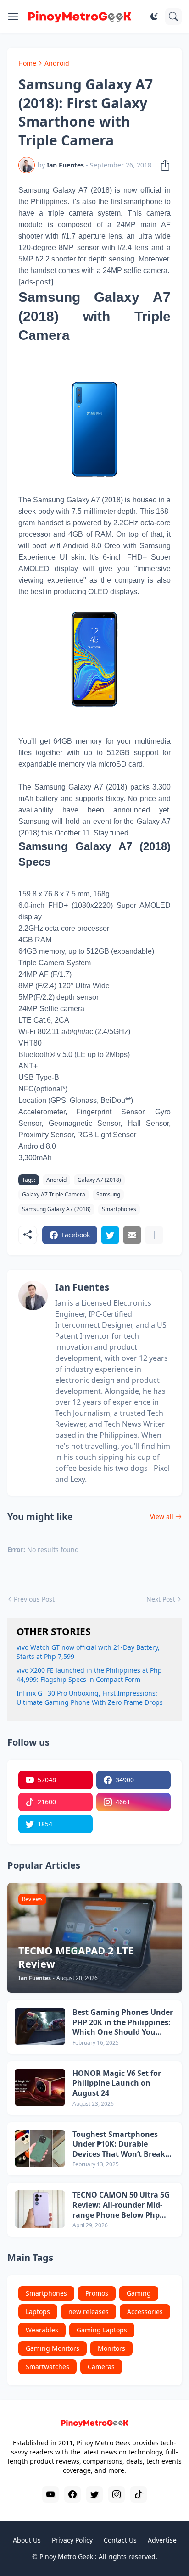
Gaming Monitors (53, 2348)
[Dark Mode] (154, 17)
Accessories (145, 2312)
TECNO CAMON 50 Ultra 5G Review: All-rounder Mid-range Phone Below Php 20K (121, 2205)
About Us (27, 2540)
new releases (89, 2312)
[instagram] (117, 2494)
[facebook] (72, 2494)
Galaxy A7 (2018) (99, 1180)
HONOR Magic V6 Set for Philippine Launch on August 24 (117, 2083)
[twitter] (94, 2494)
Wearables (42, 2330)
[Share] (162, 165)
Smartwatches (47, 2367)
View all (162, 1516)
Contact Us (120, 2540)
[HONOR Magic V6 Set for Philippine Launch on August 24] (40, 2087)
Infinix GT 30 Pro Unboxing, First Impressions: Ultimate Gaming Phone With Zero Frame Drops (90, 1698)
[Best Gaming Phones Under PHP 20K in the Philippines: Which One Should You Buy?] (40, 2026)
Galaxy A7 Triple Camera (54, 1194)
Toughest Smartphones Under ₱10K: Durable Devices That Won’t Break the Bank (119, 2145)
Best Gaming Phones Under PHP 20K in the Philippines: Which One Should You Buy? (123, 2022)
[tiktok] (139, 2494)
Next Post (161, 1599)
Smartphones (119, 1209)
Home (27, 63)
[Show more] (154, 1235)
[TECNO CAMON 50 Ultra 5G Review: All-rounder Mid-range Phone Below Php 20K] (40, 2209)
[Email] (132, 1235)
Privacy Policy (72, 2540)
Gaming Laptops (102, 2330)
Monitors (111, 2348)
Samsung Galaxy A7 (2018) (56, 1209)
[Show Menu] (13, 17)
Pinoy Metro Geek (66, 2557)
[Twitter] (110, 1235)
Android (57, 63)
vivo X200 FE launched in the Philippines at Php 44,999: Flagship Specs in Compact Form (89, 1675)
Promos (97, 2293)
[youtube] (50, 2494)
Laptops (38, 2312)
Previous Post (34, 1599)
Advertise (162, 2540)
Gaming (139, 2293)
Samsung (108, 1194)
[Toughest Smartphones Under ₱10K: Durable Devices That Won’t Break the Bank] (40, 2148)
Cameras (101, 2367)
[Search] (173, 17)
